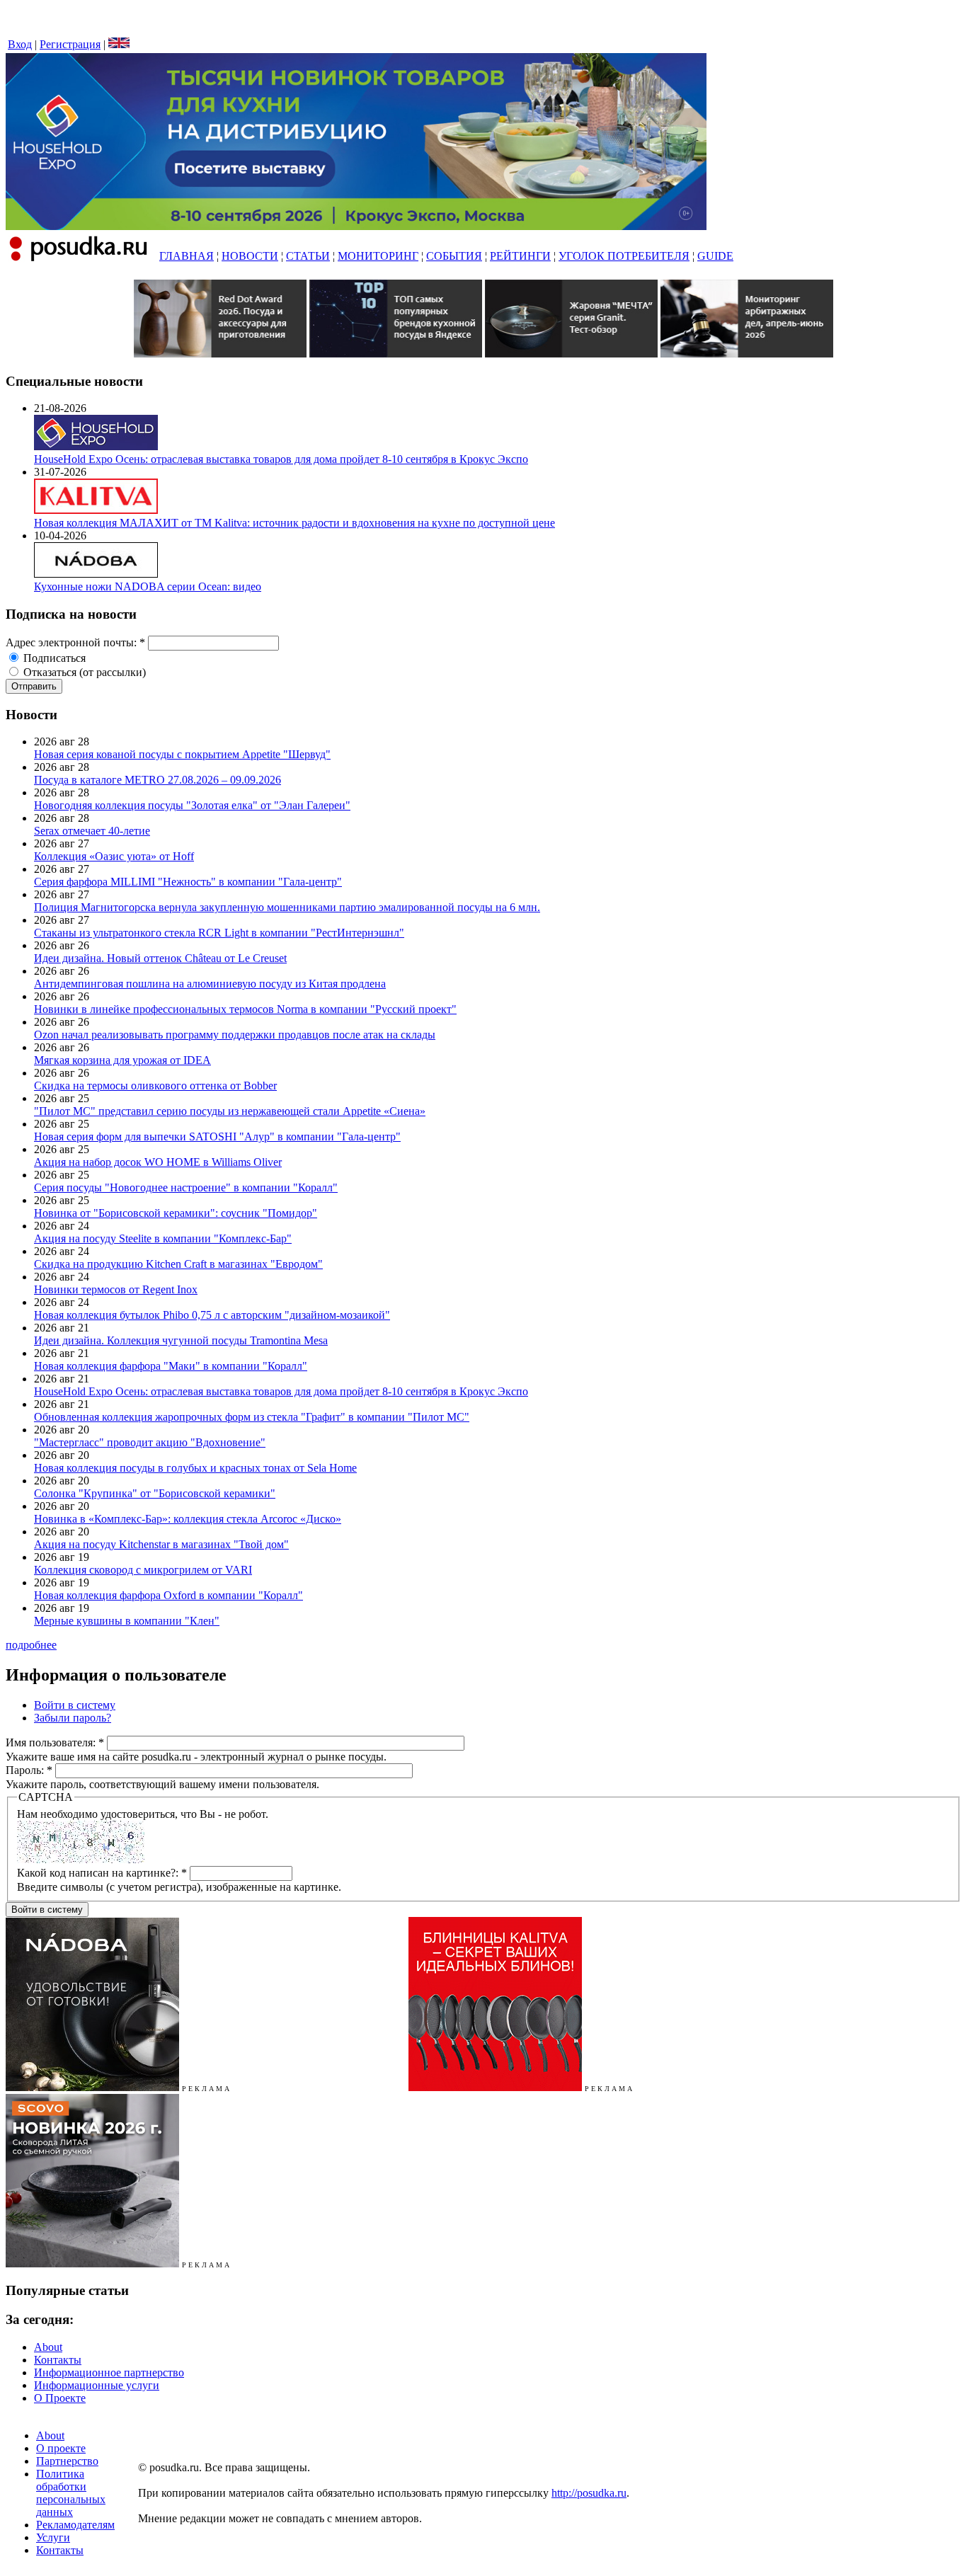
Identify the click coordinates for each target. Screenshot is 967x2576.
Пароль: (29, 1770)
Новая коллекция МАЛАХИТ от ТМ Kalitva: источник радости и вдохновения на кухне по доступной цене (294, 523)
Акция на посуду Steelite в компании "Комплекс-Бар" (163, 1238)
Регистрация (70, 44)
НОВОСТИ (250, 256)
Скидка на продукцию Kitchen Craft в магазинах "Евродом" (178, 1264)
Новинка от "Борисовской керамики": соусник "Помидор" (176, 1213)
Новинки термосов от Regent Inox (116, 1289)
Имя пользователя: (55, 1742)
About (48, 2347)
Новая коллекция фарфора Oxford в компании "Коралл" (168, 1595)
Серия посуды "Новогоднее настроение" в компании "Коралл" (186, 1187)
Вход (20, 44)
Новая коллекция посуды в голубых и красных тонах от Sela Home (195, 1468)
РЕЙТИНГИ (520, 256)
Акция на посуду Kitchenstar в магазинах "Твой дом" (161, 1544)
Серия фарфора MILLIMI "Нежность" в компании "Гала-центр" (188, 882)
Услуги (53, 2537)
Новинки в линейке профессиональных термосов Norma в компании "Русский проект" (245, 1009)
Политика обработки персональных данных (71, 2493)
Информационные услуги (97, 2385)
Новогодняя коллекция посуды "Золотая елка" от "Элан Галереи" (192, 805)
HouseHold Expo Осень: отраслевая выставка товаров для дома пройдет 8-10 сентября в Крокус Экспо (281, 459)
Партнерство (67, 2461)
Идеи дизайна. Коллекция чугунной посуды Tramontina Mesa (181, 1340)
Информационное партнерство (109, 2372)
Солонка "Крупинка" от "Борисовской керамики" (155, 1493)
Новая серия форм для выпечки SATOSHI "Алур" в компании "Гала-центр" (217, 1137)
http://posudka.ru (589, 2493)
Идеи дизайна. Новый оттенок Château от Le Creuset (160, 958)
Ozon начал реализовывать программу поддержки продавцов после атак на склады (235, 1035)
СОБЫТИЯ (454, 256)
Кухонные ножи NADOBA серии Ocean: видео (148, 586)
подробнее (31, 1645)
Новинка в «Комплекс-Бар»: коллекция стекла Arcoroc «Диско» (188, 1519)
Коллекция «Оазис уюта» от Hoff (114, 856)
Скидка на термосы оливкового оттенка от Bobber (155, 1086)
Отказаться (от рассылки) (83, 672)
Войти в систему (75, 1705)
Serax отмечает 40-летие (92, 831)
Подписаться (53, 658)
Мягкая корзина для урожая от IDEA (122, 1060)
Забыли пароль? (73, 1718)
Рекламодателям (75, 2525)
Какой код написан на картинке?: (102, 1873)
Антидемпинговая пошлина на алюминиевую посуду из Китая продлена (210, 984)
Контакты (58, 2360)
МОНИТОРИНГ (378, 256)
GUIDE (715, 256)
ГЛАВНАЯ (187, 256)
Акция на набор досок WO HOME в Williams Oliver (158, 1162)
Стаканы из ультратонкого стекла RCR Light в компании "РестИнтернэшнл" (219, 933)
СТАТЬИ (308, 256)
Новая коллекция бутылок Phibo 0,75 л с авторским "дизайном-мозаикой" (212, 1315)
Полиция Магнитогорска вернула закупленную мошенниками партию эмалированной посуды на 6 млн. (287, 907)
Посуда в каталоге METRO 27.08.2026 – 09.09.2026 (158, 780)
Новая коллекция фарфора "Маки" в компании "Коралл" (171, 1366)
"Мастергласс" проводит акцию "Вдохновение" (150, 1442)
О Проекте (60, 2398)
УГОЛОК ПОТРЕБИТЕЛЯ (624, 256)
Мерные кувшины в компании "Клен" (127, 1621)
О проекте (61, 2448)
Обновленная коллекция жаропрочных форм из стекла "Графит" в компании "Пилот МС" (252, 1417)
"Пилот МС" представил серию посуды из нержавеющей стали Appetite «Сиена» (230, 1111)
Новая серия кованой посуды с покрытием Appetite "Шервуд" (182, 754)
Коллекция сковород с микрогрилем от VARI (143, 1570)
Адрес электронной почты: (75, 642)
